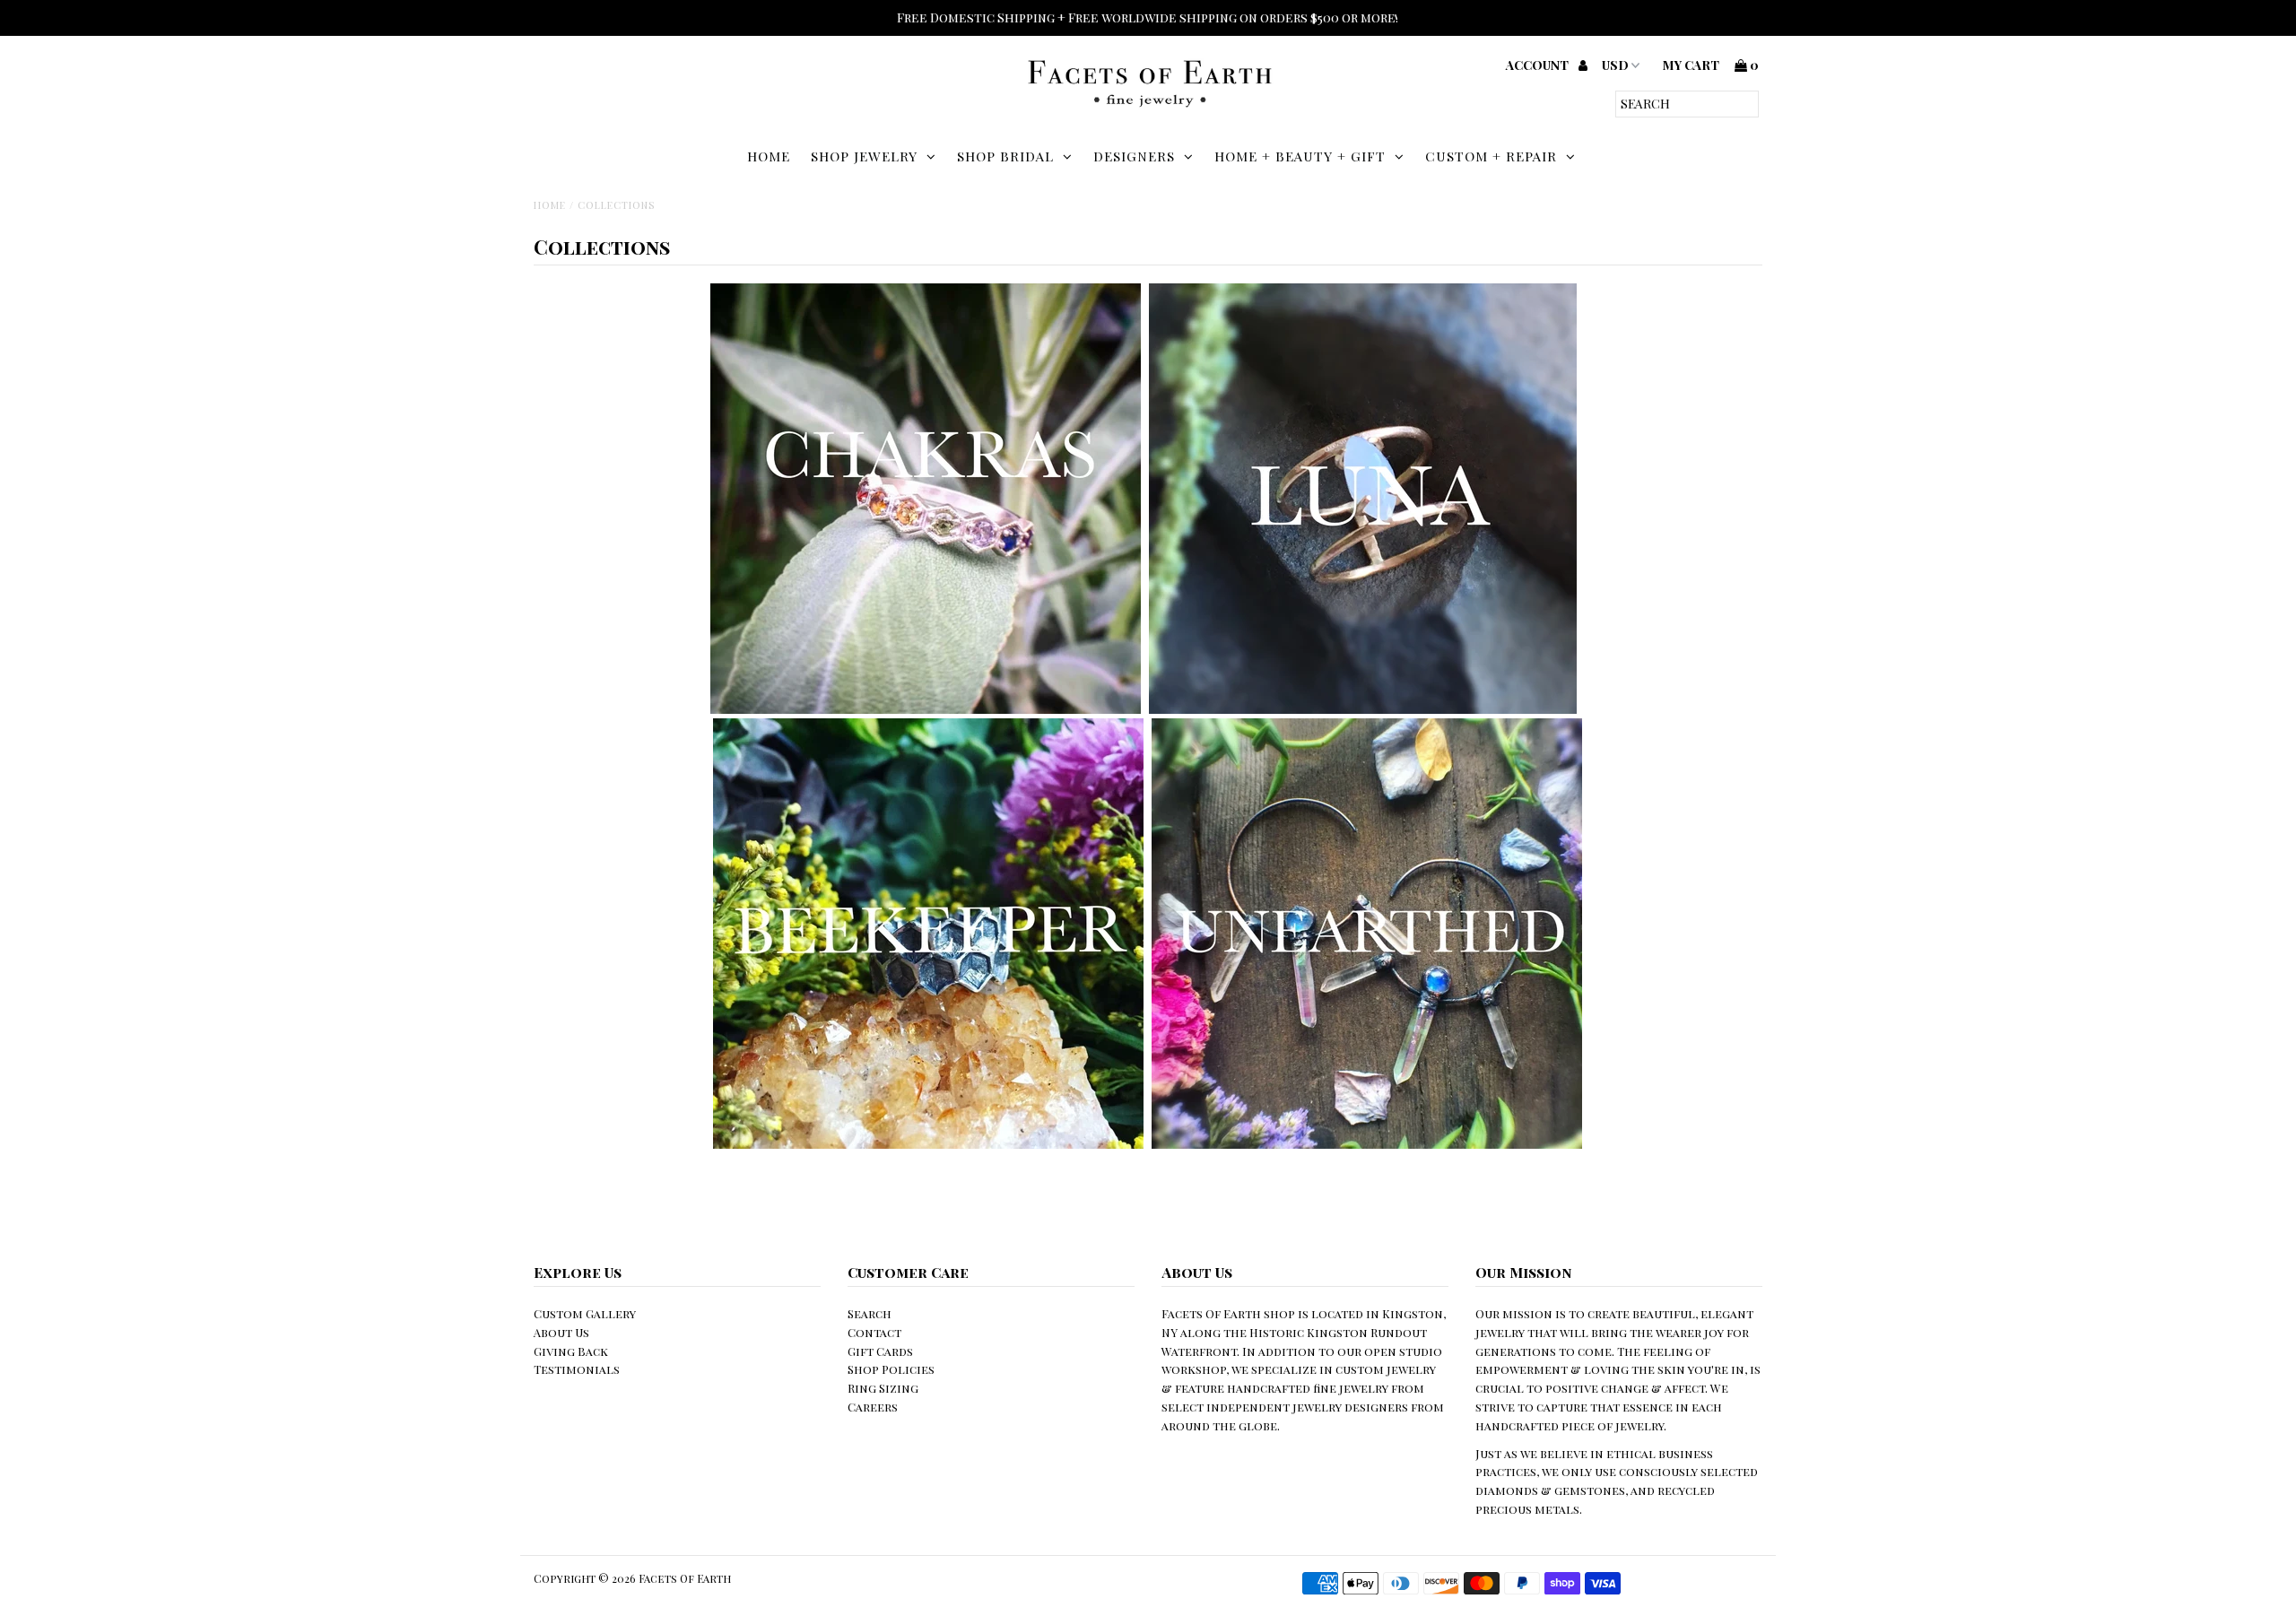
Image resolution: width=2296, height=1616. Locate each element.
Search (870, 1313)
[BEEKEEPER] (928, 1144)
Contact (874, 1332)
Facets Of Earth (685, 1578)
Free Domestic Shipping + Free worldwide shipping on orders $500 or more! (1148, 17)
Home (769, 156)
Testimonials (577, 1369)
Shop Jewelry (864, 156)
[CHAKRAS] (926, 709)
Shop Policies (891, 1369)
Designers (1134, 156)
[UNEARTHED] (1367, 1144)
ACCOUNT (1539, 65)
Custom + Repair (1491, 156)
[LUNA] (1363, 709)
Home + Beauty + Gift (1300, 156)
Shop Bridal (1005, 156)
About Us (561, 1332)
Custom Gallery (585, 1313)
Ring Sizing (883, 1388)
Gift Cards (880, 1351)
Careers (873, 1407)
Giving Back (571, 1351)
